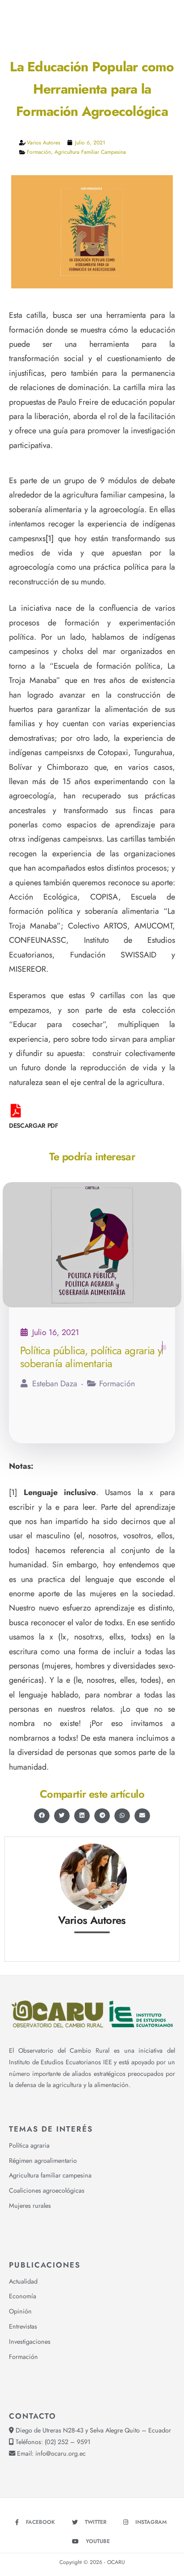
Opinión (20, 2311)
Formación (39, 152)
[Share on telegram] (102, 1816)
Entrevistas (23, 2326)
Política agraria (29, 2145)
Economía (23, 2296)
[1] (50, 538)
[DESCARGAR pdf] (16, 1111)
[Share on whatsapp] (122, 1816)
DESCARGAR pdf (33, 1126)
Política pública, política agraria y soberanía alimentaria (91, 1357)
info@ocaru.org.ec (61, 2453)
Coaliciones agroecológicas (47, 2190)
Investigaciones (30, 2342)
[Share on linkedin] (82, 1816)
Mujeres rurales (30, 2206)
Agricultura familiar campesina (90, 152)
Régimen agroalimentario (43, 2161)
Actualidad (23, 2281)
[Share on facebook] (42, 1816)
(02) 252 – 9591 (67, 2442)
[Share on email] (142, 1816)
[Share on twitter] (62, 1816)
